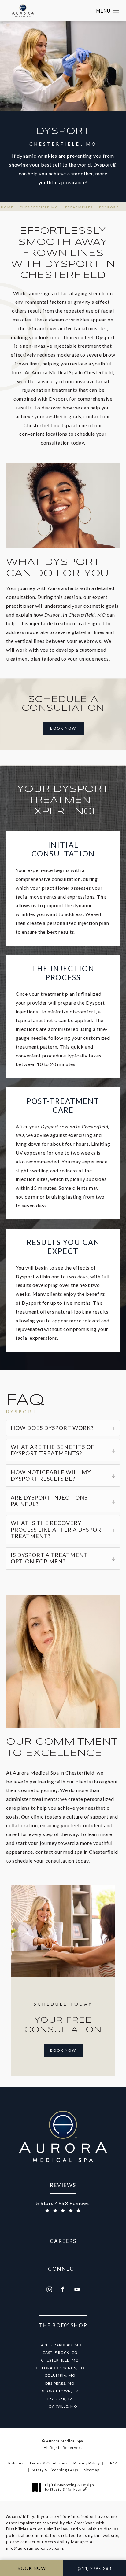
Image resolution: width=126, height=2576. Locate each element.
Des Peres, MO (60, 2383)
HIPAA (112, 2463)
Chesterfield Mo (39, 207)
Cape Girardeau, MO (60, 2345)
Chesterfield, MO (60, 2360)
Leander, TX (60, 2399)
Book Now (63, 728)
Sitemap (92, 2470)
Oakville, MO (63, 2406)
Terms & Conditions (48, 2463)
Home (7, 207)
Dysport (109, 207)
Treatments (79, 207)
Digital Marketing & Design (69, 2487)
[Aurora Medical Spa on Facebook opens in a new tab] (63, 2289)
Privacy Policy (87, 2463)
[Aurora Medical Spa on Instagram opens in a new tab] (49, 2289)
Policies (16, 2463)
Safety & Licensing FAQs (55, 2470)
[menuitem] (49, 2289)
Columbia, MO (60, 2375)
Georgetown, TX (60, 2391)
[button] (116, 11)
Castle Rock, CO (60, 2352)
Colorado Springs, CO (60, 2368)
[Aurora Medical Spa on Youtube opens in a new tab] (77, 2289)
